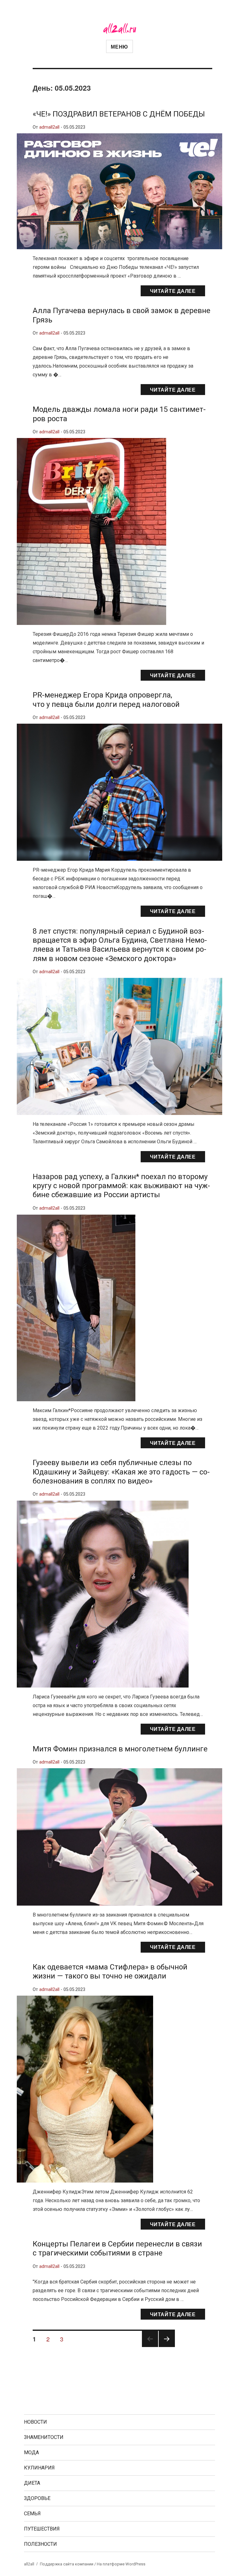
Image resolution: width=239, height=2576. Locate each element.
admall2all (49, 127)
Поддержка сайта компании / (68, 2564)
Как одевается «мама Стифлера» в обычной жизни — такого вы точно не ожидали (110, 1971)
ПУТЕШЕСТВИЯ (42, 2529)
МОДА (31, 2452)
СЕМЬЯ (32, 2514)
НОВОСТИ (35, 2422)
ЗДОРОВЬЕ (37, 2498)
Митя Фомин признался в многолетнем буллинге (120, 1749)
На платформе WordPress (121, 2564)
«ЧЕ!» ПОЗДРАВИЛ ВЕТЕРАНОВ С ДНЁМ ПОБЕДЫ (119, 114)
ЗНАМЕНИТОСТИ (44, 2437)
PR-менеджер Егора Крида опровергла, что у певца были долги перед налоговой (106, 700)
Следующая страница (167, 2347)
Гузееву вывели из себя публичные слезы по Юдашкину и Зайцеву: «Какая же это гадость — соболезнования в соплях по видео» (121, 1472)
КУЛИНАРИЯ (39, 2468)
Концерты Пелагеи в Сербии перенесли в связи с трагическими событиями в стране (117, 2248)
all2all (29, 2564)
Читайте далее (173, 291)
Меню (119, 47)
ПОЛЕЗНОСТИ (40, 2544)
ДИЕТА (32, 2483)
